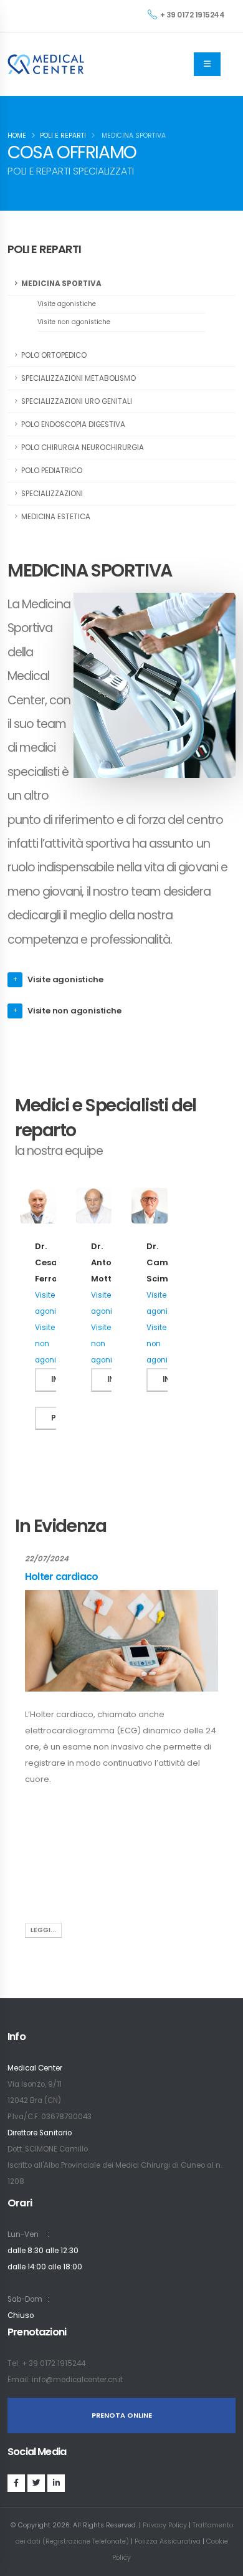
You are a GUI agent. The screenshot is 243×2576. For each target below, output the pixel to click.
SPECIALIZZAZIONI (52, 494)
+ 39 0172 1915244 (193, 15)
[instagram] (36, 2483)
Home (17, 136)
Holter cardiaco (61, 1577)
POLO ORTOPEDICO (54, 355)
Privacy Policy (165, 2525)
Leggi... (43, 1930)
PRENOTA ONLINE (122, 2415)
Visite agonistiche (67, 304)
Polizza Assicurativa (168, 2541)
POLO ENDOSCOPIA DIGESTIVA (73, 424)
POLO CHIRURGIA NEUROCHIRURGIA (83, 448)
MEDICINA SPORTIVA (61, 284)
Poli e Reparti (63, 136)
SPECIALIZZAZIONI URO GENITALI (77, 401)
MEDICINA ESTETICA (56, 517)
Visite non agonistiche (74, 322)
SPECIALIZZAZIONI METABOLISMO (79, 378)
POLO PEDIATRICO (52, 471)
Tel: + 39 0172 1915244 (46, 2363)
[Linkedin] (56, 2483)
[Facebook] (16, 2483)
